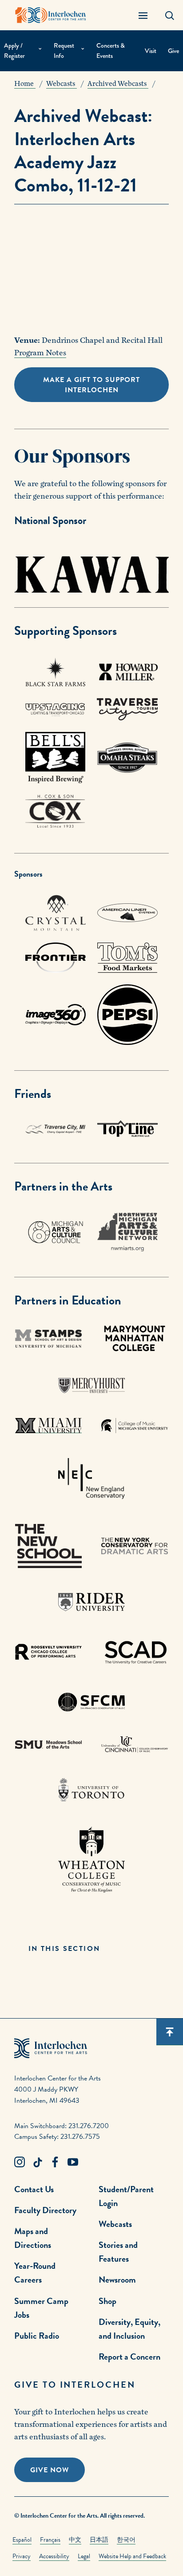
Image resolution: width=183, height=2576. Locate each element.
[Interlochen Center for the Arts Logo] (51, 15)
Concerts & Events (111, 51)
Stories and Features (118, 2252)
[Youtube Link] (73, 2162)
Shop (107, 2301)
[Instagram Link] (20, 2162)
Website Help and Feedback (132, 2556)
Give (173, 51)
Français (50, 2540)
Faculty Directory (45, 2210)
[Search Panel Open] (170, 15)
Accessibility (54, 2556)
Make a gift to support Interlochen (91, 385)
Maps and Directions (33, 2238)
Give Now (50, 2470)
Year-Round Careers (35, 2273)
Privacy (22, 2556)
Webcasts (115, 2224)
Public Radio (37, 2336)
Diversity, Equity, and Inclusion (129, 2329)
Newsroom (117, 2279)
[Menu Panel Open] (143, 15)
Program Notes (40, 353)
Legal (84, 2556)
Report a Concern (129, 2357)
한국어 (126, 2540)
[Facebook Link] (55, 2162)
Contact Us (34, 2189)
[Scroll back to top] (170, 2032)
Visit (151, 51)
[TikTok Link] (37, 2162)
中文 (75, 2540)
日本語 (99, 2540)
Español (22, 2540)
